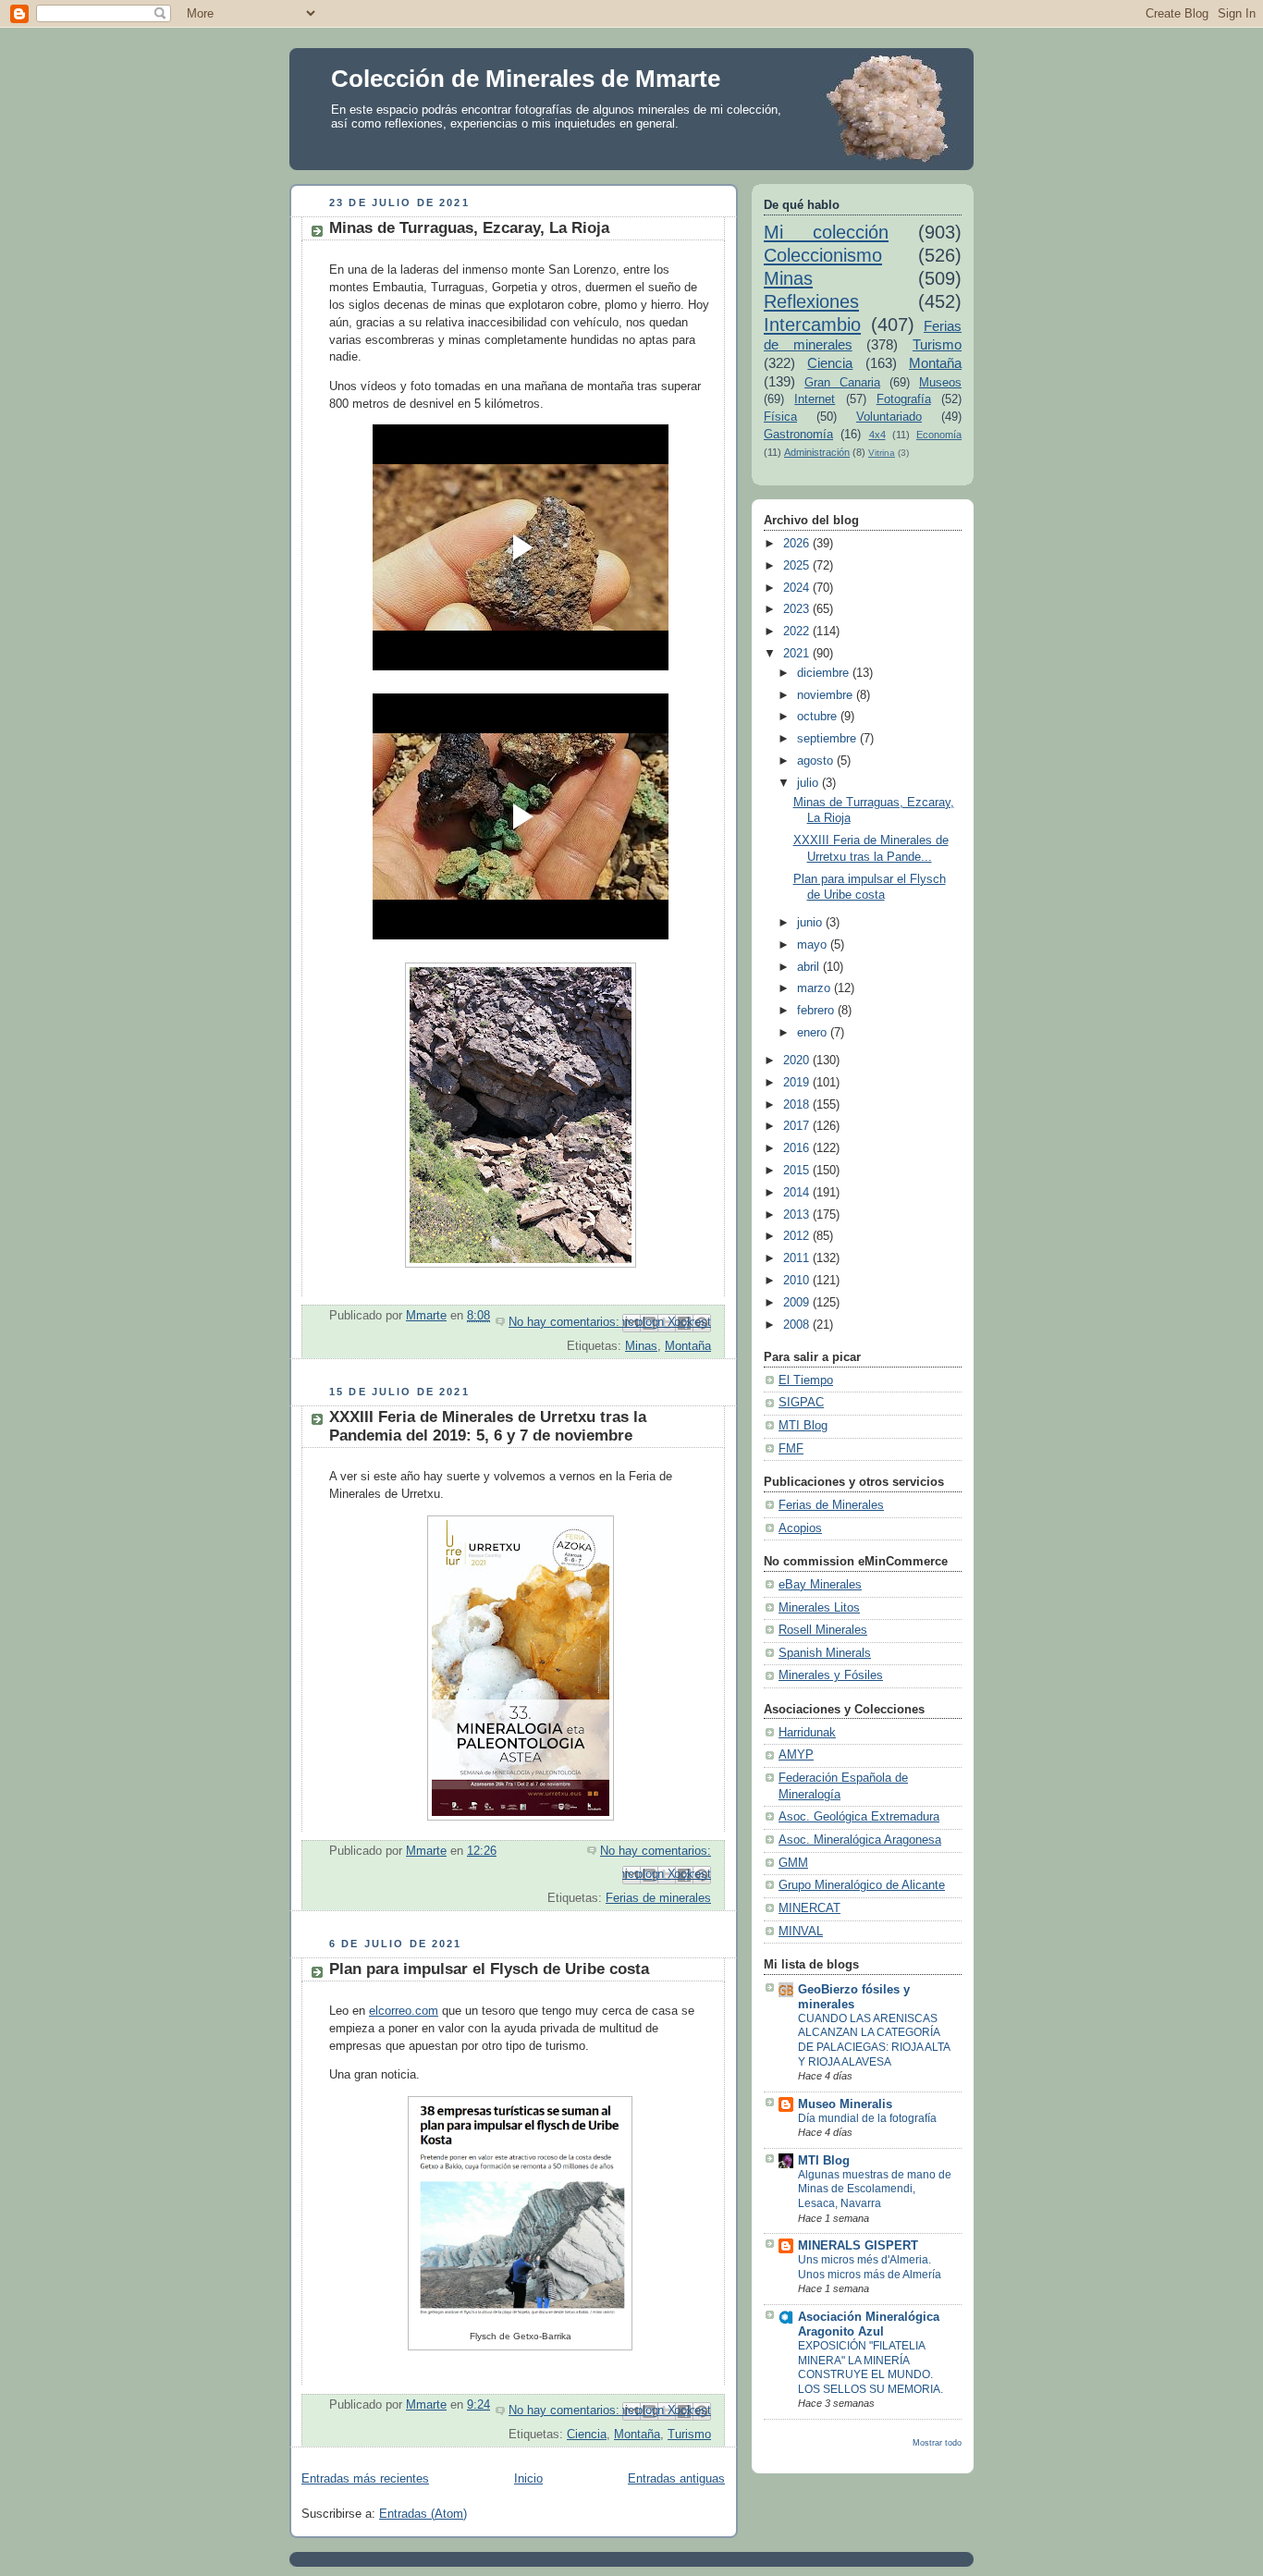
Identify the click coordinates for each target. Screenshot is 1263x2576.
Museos (940, 383)
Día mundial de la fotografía (867, 2118)
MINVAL (801, 1932)
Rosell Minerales (823, 1630)
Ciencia (587, 2435)
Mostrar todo (937, 2442)
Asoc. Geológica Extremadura (859, 1817)
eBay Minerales (820, 1585)
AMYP (796, 1755)
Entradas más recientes (365, 2479)
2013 (798, 1215)
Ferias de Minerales (831, 1505)
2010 (798, 1281)
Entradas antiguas (676, 2479)
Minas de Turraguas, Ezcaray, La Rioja (469, 228)
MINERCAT (809, 1908)
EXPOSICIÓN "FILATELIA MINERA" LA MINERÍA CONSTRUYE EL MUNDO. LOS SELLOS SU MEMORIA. (871, 2367)
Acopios (800, 1528)
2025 (798, 566)
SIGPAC (801, 1403)
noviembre (827, 695)
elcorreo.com (404, 2011)
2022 (798, 632)
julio (809, 783)
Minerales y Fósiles (831, 1675)
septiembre (828, 739)
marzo (815, 988)
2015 (798, 1171)
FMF (791, 1449)
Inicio (528, 2479)
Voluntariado (889, 417)
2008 (798, 1325)
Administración (817, 452)
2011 (798, 1258)
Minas (641, 1346)
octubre (819, 717)
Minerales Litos (819, 1608)
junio (811, 923)
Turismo (689, 2435)
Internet (815, 399)
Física (780, 417)
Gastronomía (798, 435)
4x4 (877, 435)
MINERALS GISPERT (858, 2246)
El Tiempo (806, 1380)
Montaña (688, 1346)
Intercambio (812, 325)
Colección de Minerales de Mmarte (526, 79)
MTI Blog (803, 1426)
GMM (793, 1863)
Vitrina (882, 453)
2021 (798, 654)
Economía (939, 435)
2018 (798, 1105)
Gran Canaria (842, 383)
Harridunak (807, 1733)
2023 (798, 609)
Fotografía (904, 399)
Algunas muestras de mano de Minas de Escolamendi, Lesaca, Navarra (875, 2189)
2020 (798, 1061)
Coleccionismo (823, 255)
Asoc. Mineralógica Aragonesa (860, 1840)
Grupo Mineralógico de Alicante (862, 1885)
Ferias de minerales (658, 1898)
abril (810, 967)
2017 (798, 1126)
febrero (817, 1011)
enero (814, 1033)
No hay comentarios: (566, 1322)
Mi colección (826, 232)
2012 (798, 1236)
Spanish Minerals (825, 1653)
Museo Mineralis (845, 2104)
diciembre (825, 673)
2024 (798, 588)
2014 (798, 1193)
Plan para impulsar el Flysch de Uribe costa (489, 1969)
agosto (817, 761)
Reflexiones (811, 301)
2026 (798, 544)
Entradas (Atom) (423, 2514)
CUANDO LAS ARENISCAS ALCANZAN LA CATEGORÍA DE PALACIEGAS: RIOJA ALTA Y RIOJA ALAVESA (874, 2040)
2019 (798, 1083)
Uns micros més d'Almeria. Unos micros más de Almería (870, 2267)
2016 (798, 1148)
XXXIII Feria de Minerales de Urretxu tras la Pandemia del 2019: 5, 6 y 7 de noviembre (488, 1426)
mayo (814, 945)
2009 (798, 1303)
